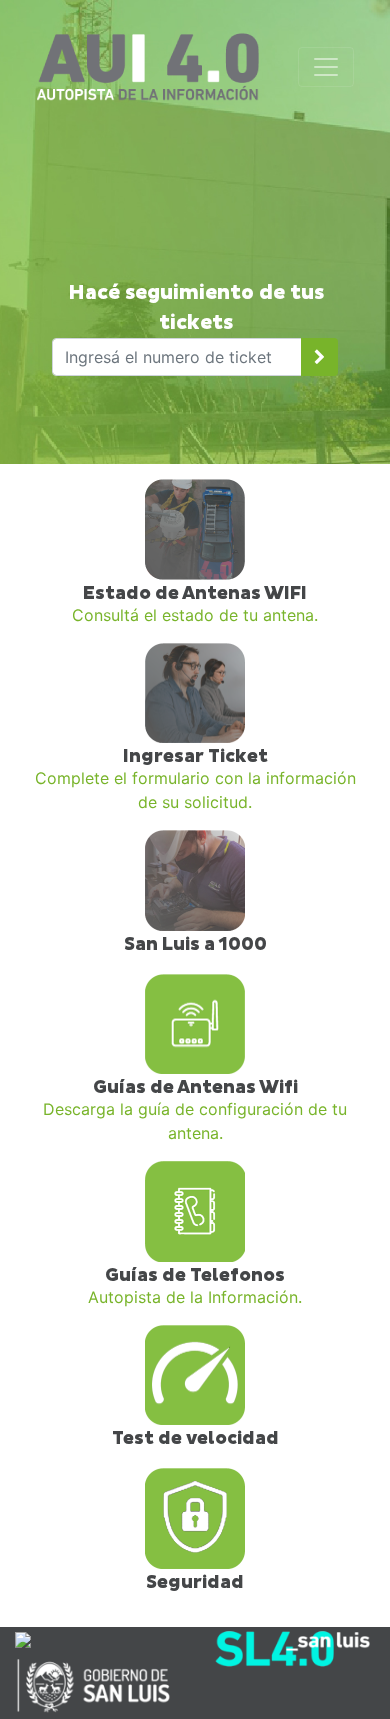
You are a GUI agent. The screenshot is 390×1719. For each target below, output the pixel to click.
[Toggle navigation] (326, 67)
